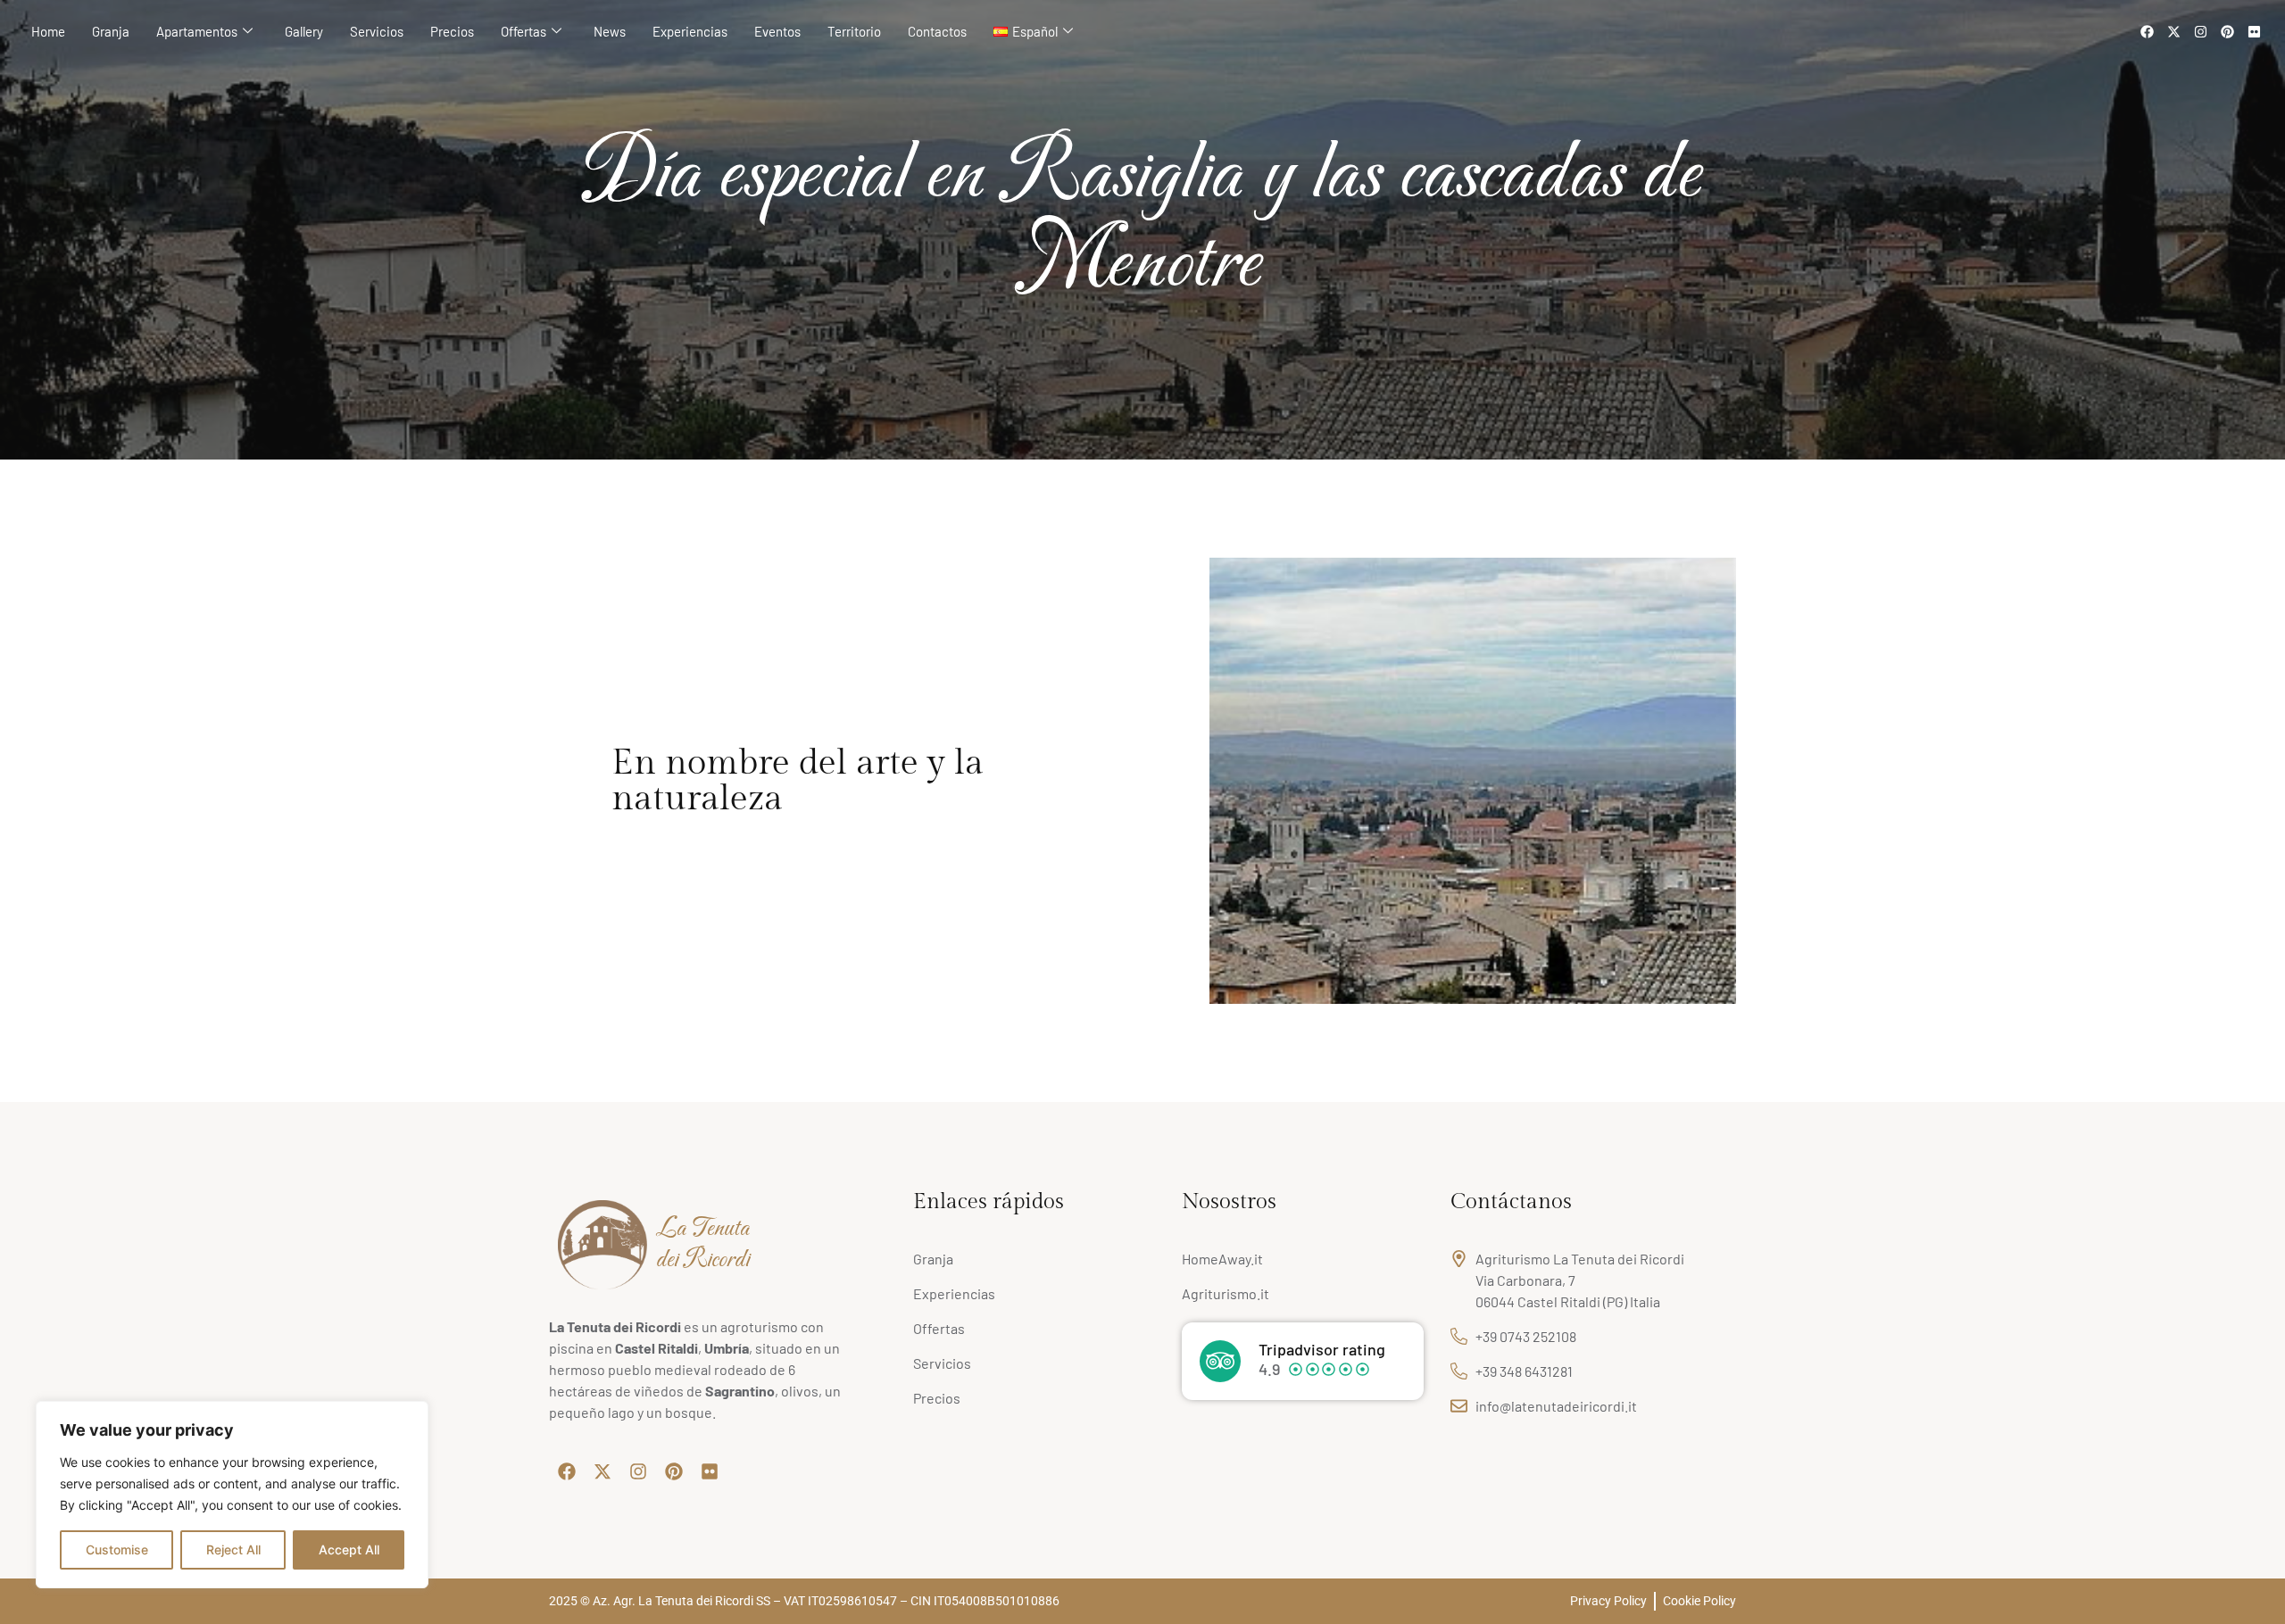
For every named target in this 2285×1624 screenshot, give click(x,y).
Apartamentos (197, 31)
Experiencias (690, 31)
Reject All (233, 1549)
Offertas (523, 31)
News (610, 31)
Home (48, 31)
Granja (111, 31)
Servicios (377, 31)
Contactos (937, 31)
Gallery (304, 31)
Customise (117, 1549)
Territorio (854, 31)
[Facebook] (2147, 31)
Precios (452, 31)
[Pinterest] (2227, 31)
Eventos (777, 31)
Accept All (349, 1549)
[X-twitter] (2173, 31)
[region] (232, 1495)
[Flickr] (2254, 31)
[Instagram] (2200, 31)
